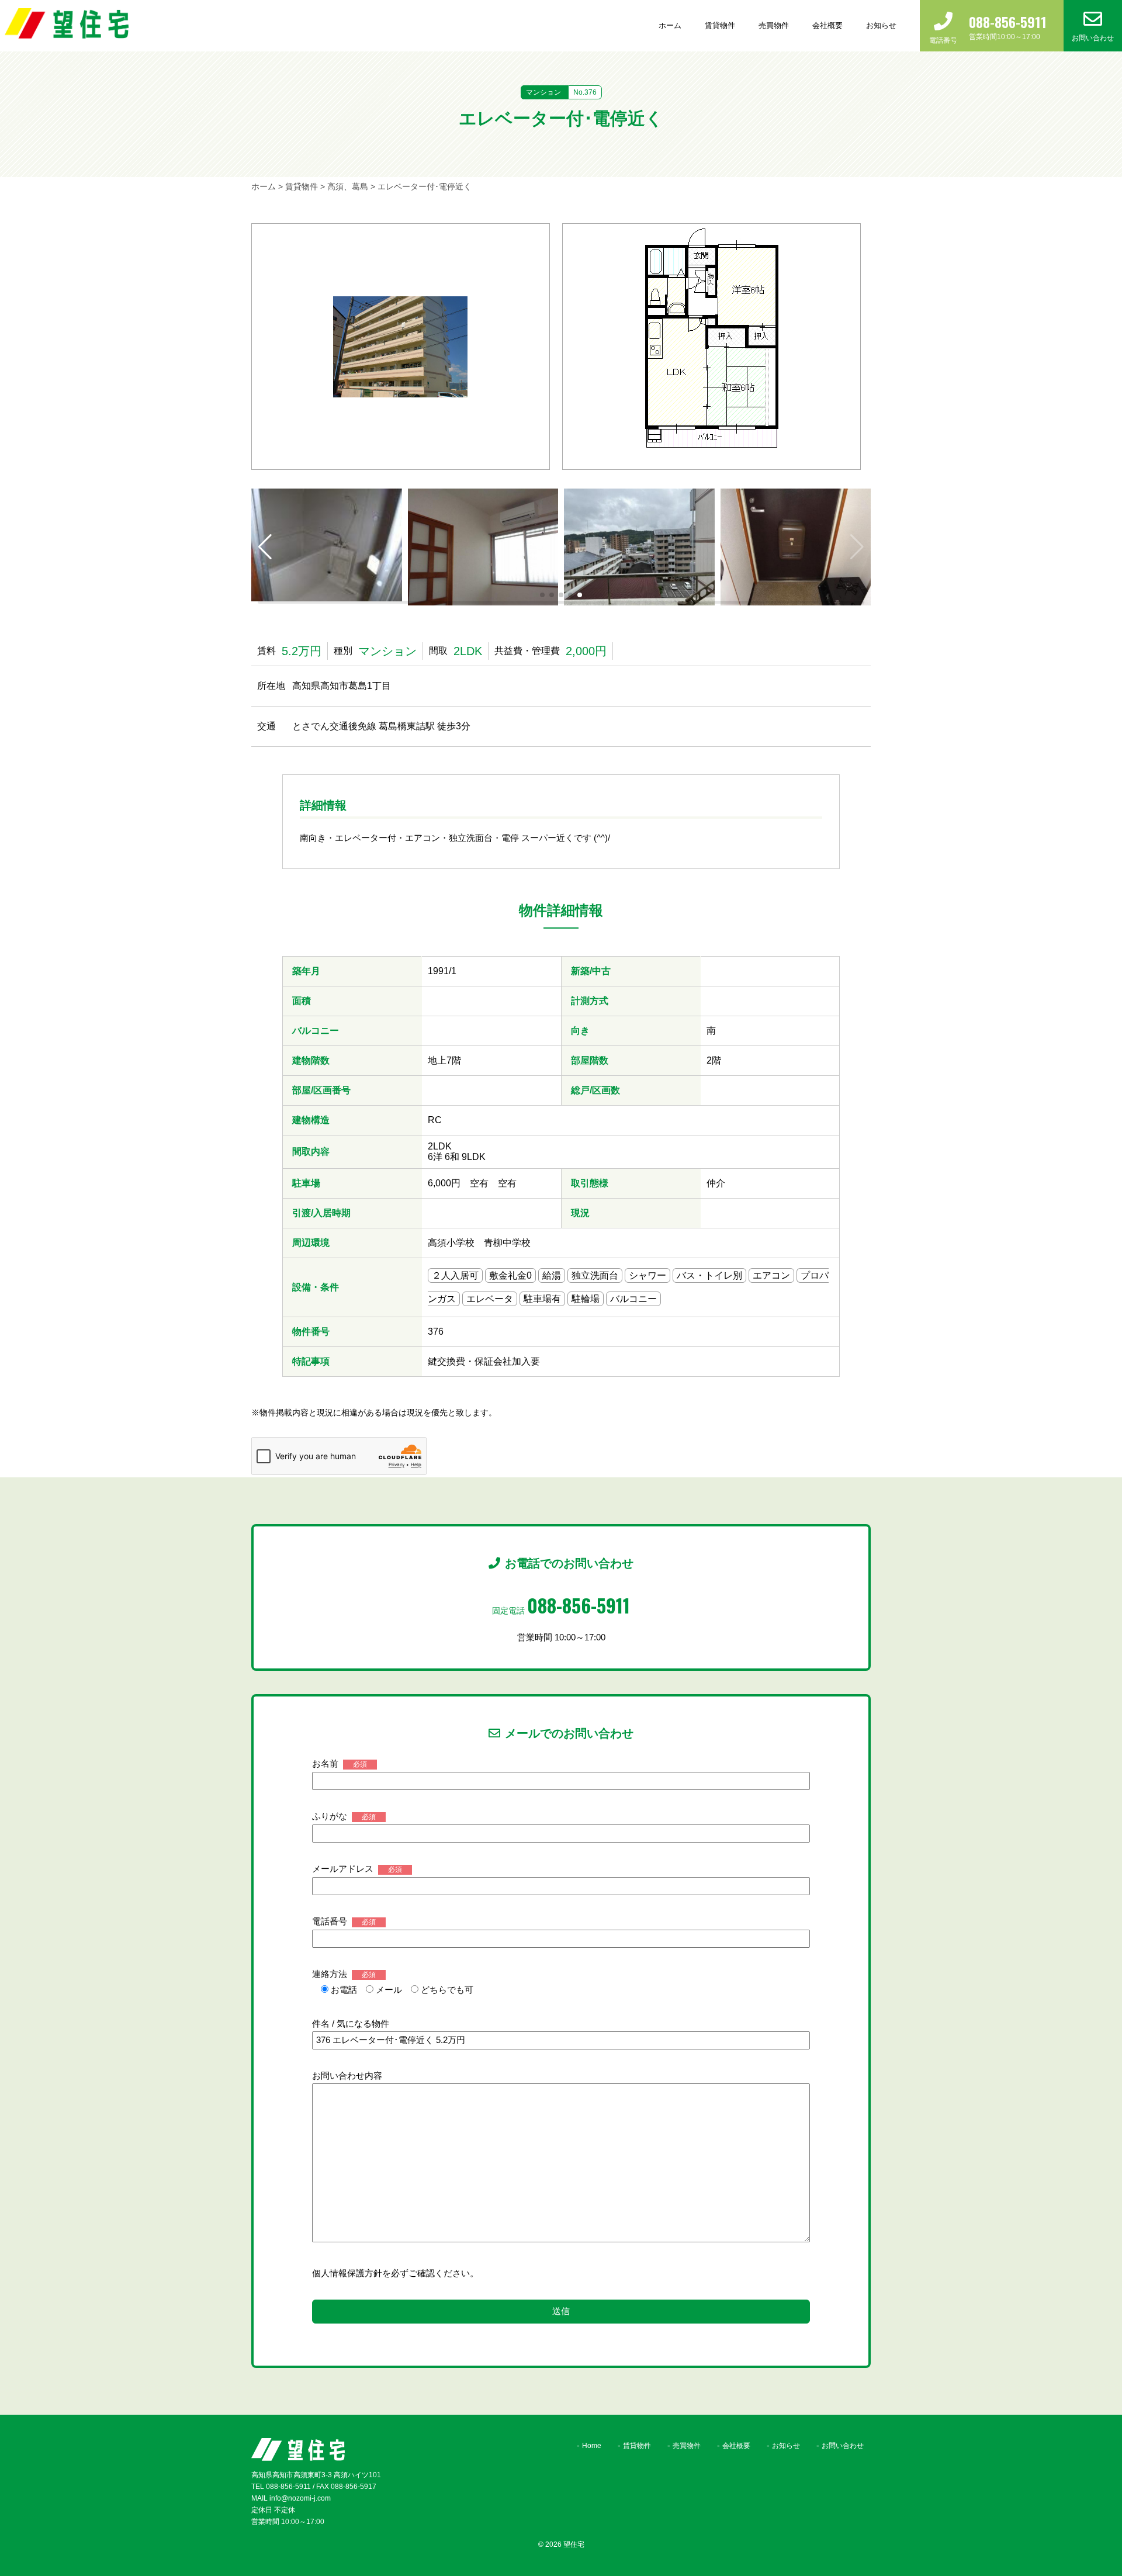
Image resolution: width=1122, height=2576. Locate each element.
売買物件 (774, 25)
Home (592, 2446)
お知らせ (881, 25)
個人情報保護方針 (347, 2273)
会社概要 (827, 25)
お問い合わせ (843, 2446)
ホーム (670, 25)
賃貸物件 (720, 25)
